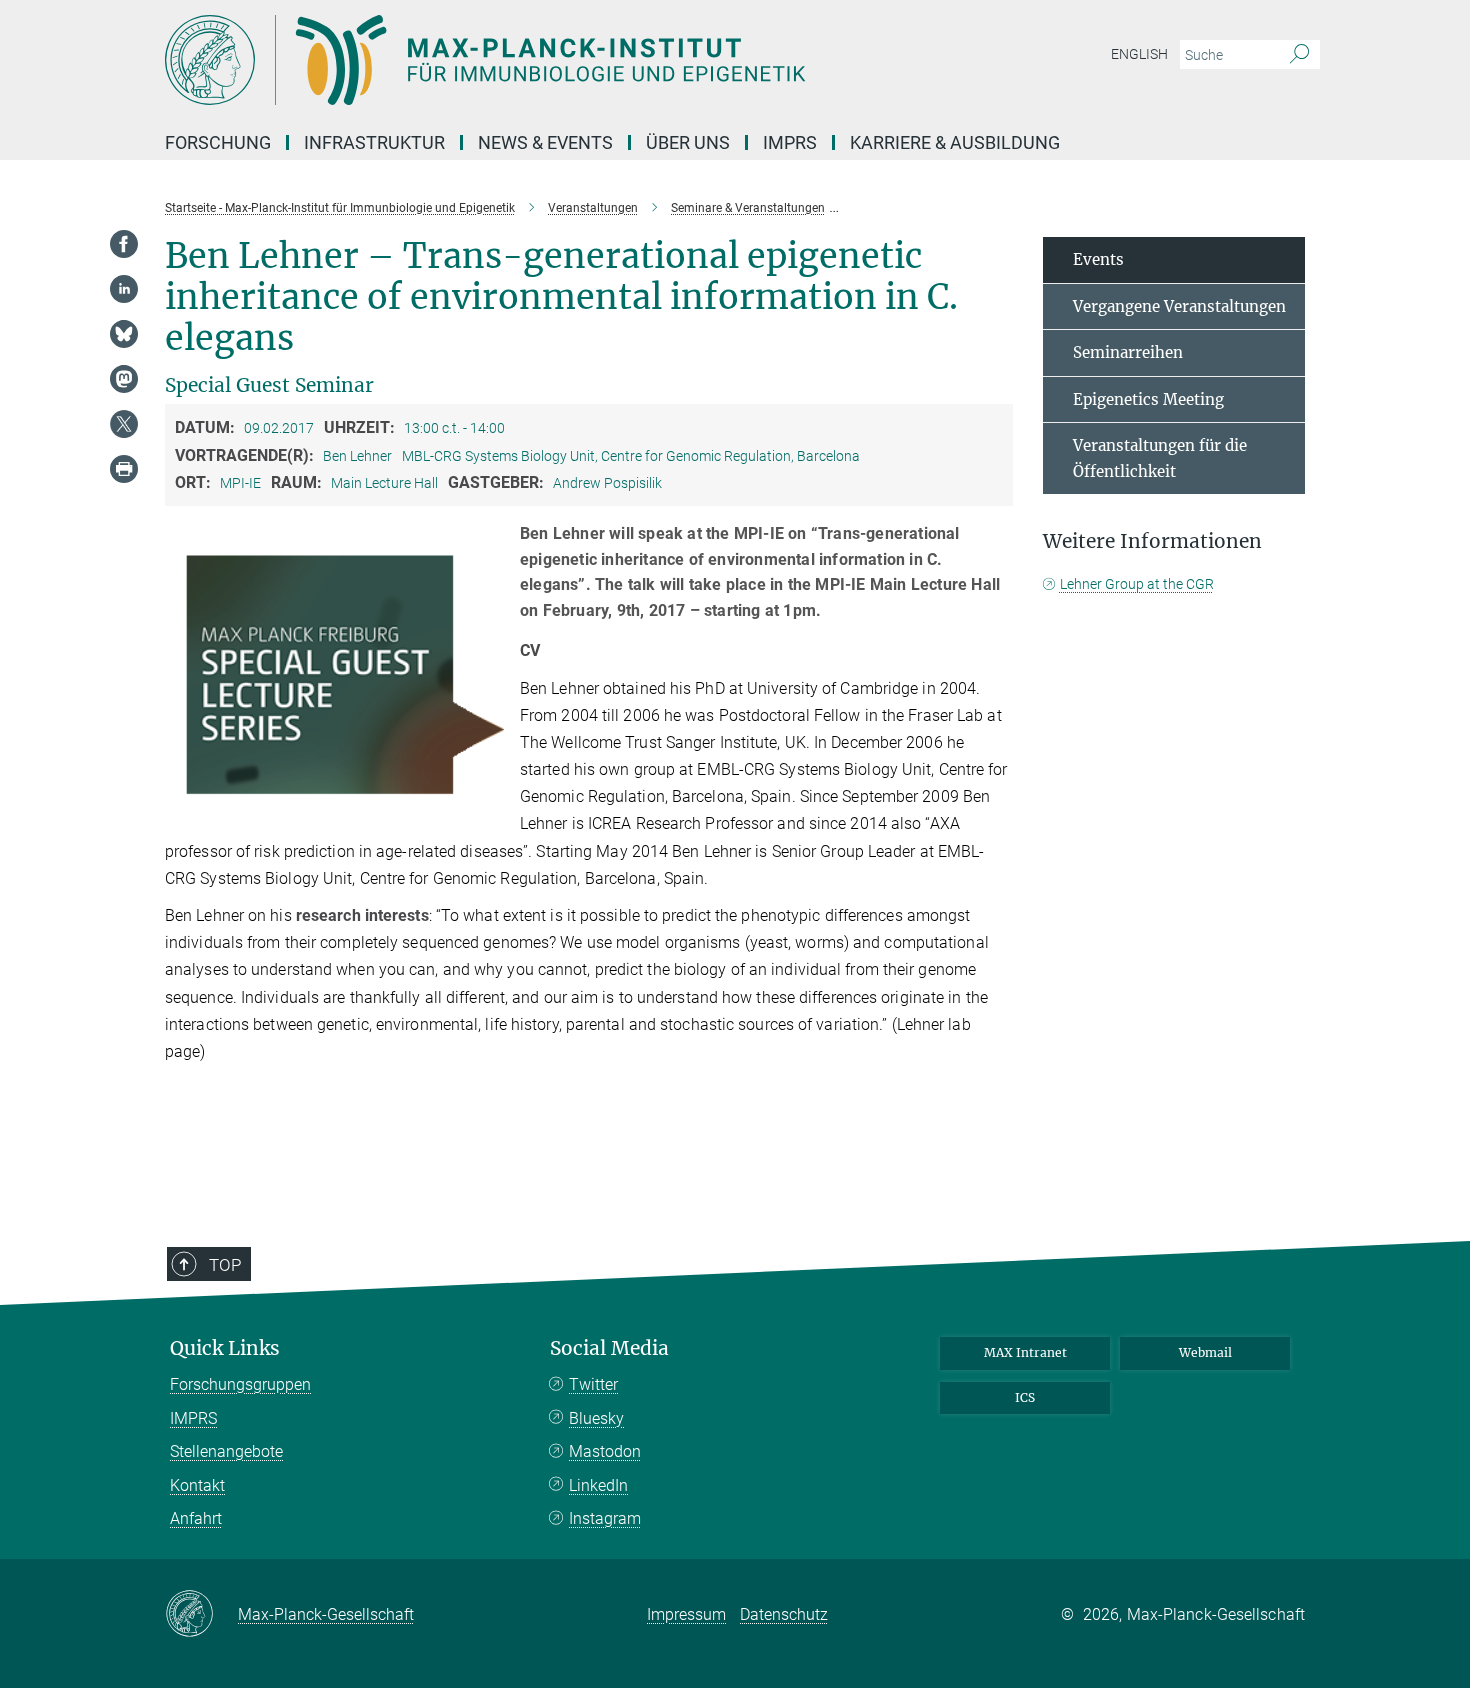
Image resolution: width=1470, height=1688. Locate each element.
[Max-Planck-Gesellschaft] (201, 1615)
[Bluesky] (124, 334)
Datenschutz (784, 1614)
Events (1098, 259)
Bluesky (596, 1418)
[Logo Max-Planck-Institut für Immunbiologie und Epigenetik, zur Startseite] (540, 60)
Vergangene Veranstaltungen (1179, 306)
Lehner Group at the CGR (1137, 584)
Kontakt (197, 1485)
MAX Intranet (1025, 1352)
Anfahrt (196, 1518)
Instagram (605, 1518)
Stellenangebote (226, 1451)
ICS (1025, 1397)
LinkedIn (598, 1485)
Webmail (1205, 1352)
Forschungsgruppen (240, 1384)
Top (225, 1265)
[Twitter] (124, 424)
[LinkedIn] (124, 289)
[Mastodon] (124, 379)
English (1139, 54)
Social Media (609, 1348)
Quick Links (225, 1348)
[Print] (124, 469)
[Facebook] (124, 244)
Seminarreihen (1128, 352)
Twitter (593, 1384)
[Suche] (1299, 55)
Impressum (686, 1614)
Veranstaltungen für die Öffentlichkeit (1160, 458)
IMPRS (790, 142)
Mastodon (605, 1451)
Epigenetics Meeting (1148, 399)
